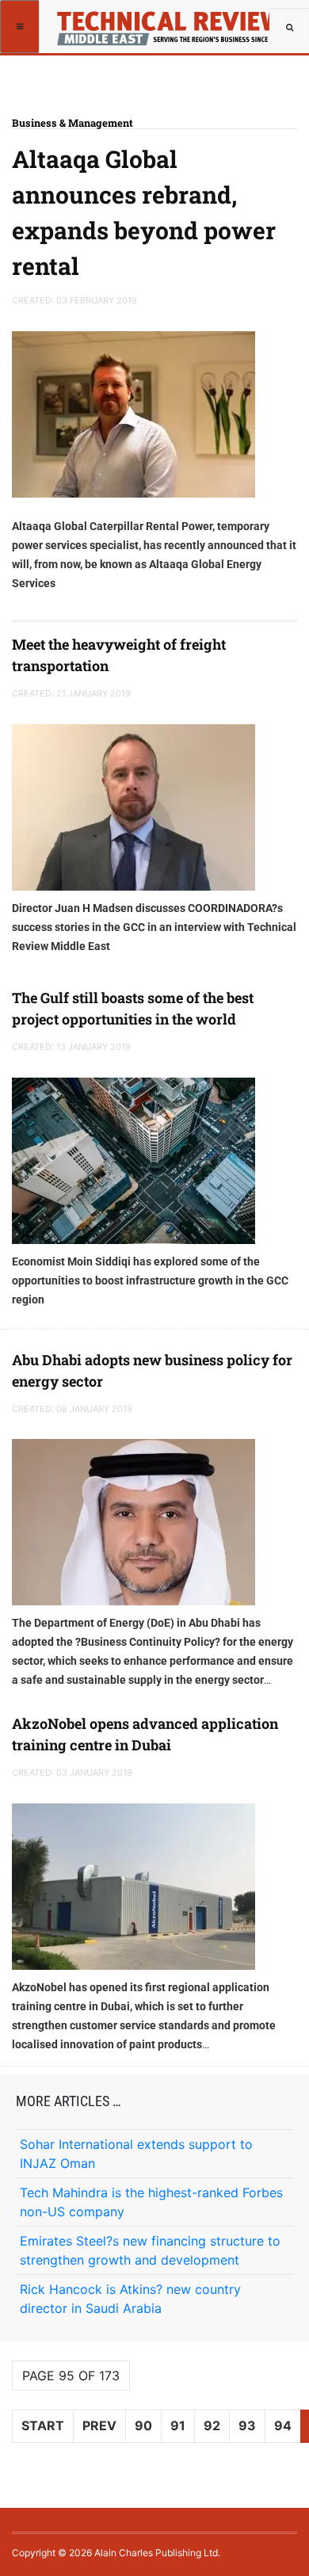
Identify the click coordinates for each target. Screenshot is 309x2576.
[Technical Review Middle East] (165, 20)
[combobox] (289, 28)
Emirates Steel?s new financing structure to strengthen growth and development (150, 2250)
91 (178, 2425)
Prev (99, 2425)
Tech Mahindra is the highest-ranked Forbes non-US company (151, 2202)
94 (283, 2425)
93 (247, 2425)
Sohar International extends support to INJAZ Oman (136, 2154)
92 (212, 2425)
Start (43, 2425)
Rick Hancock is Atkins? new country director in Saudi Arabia (130, 2299)
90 (143, 2425)
